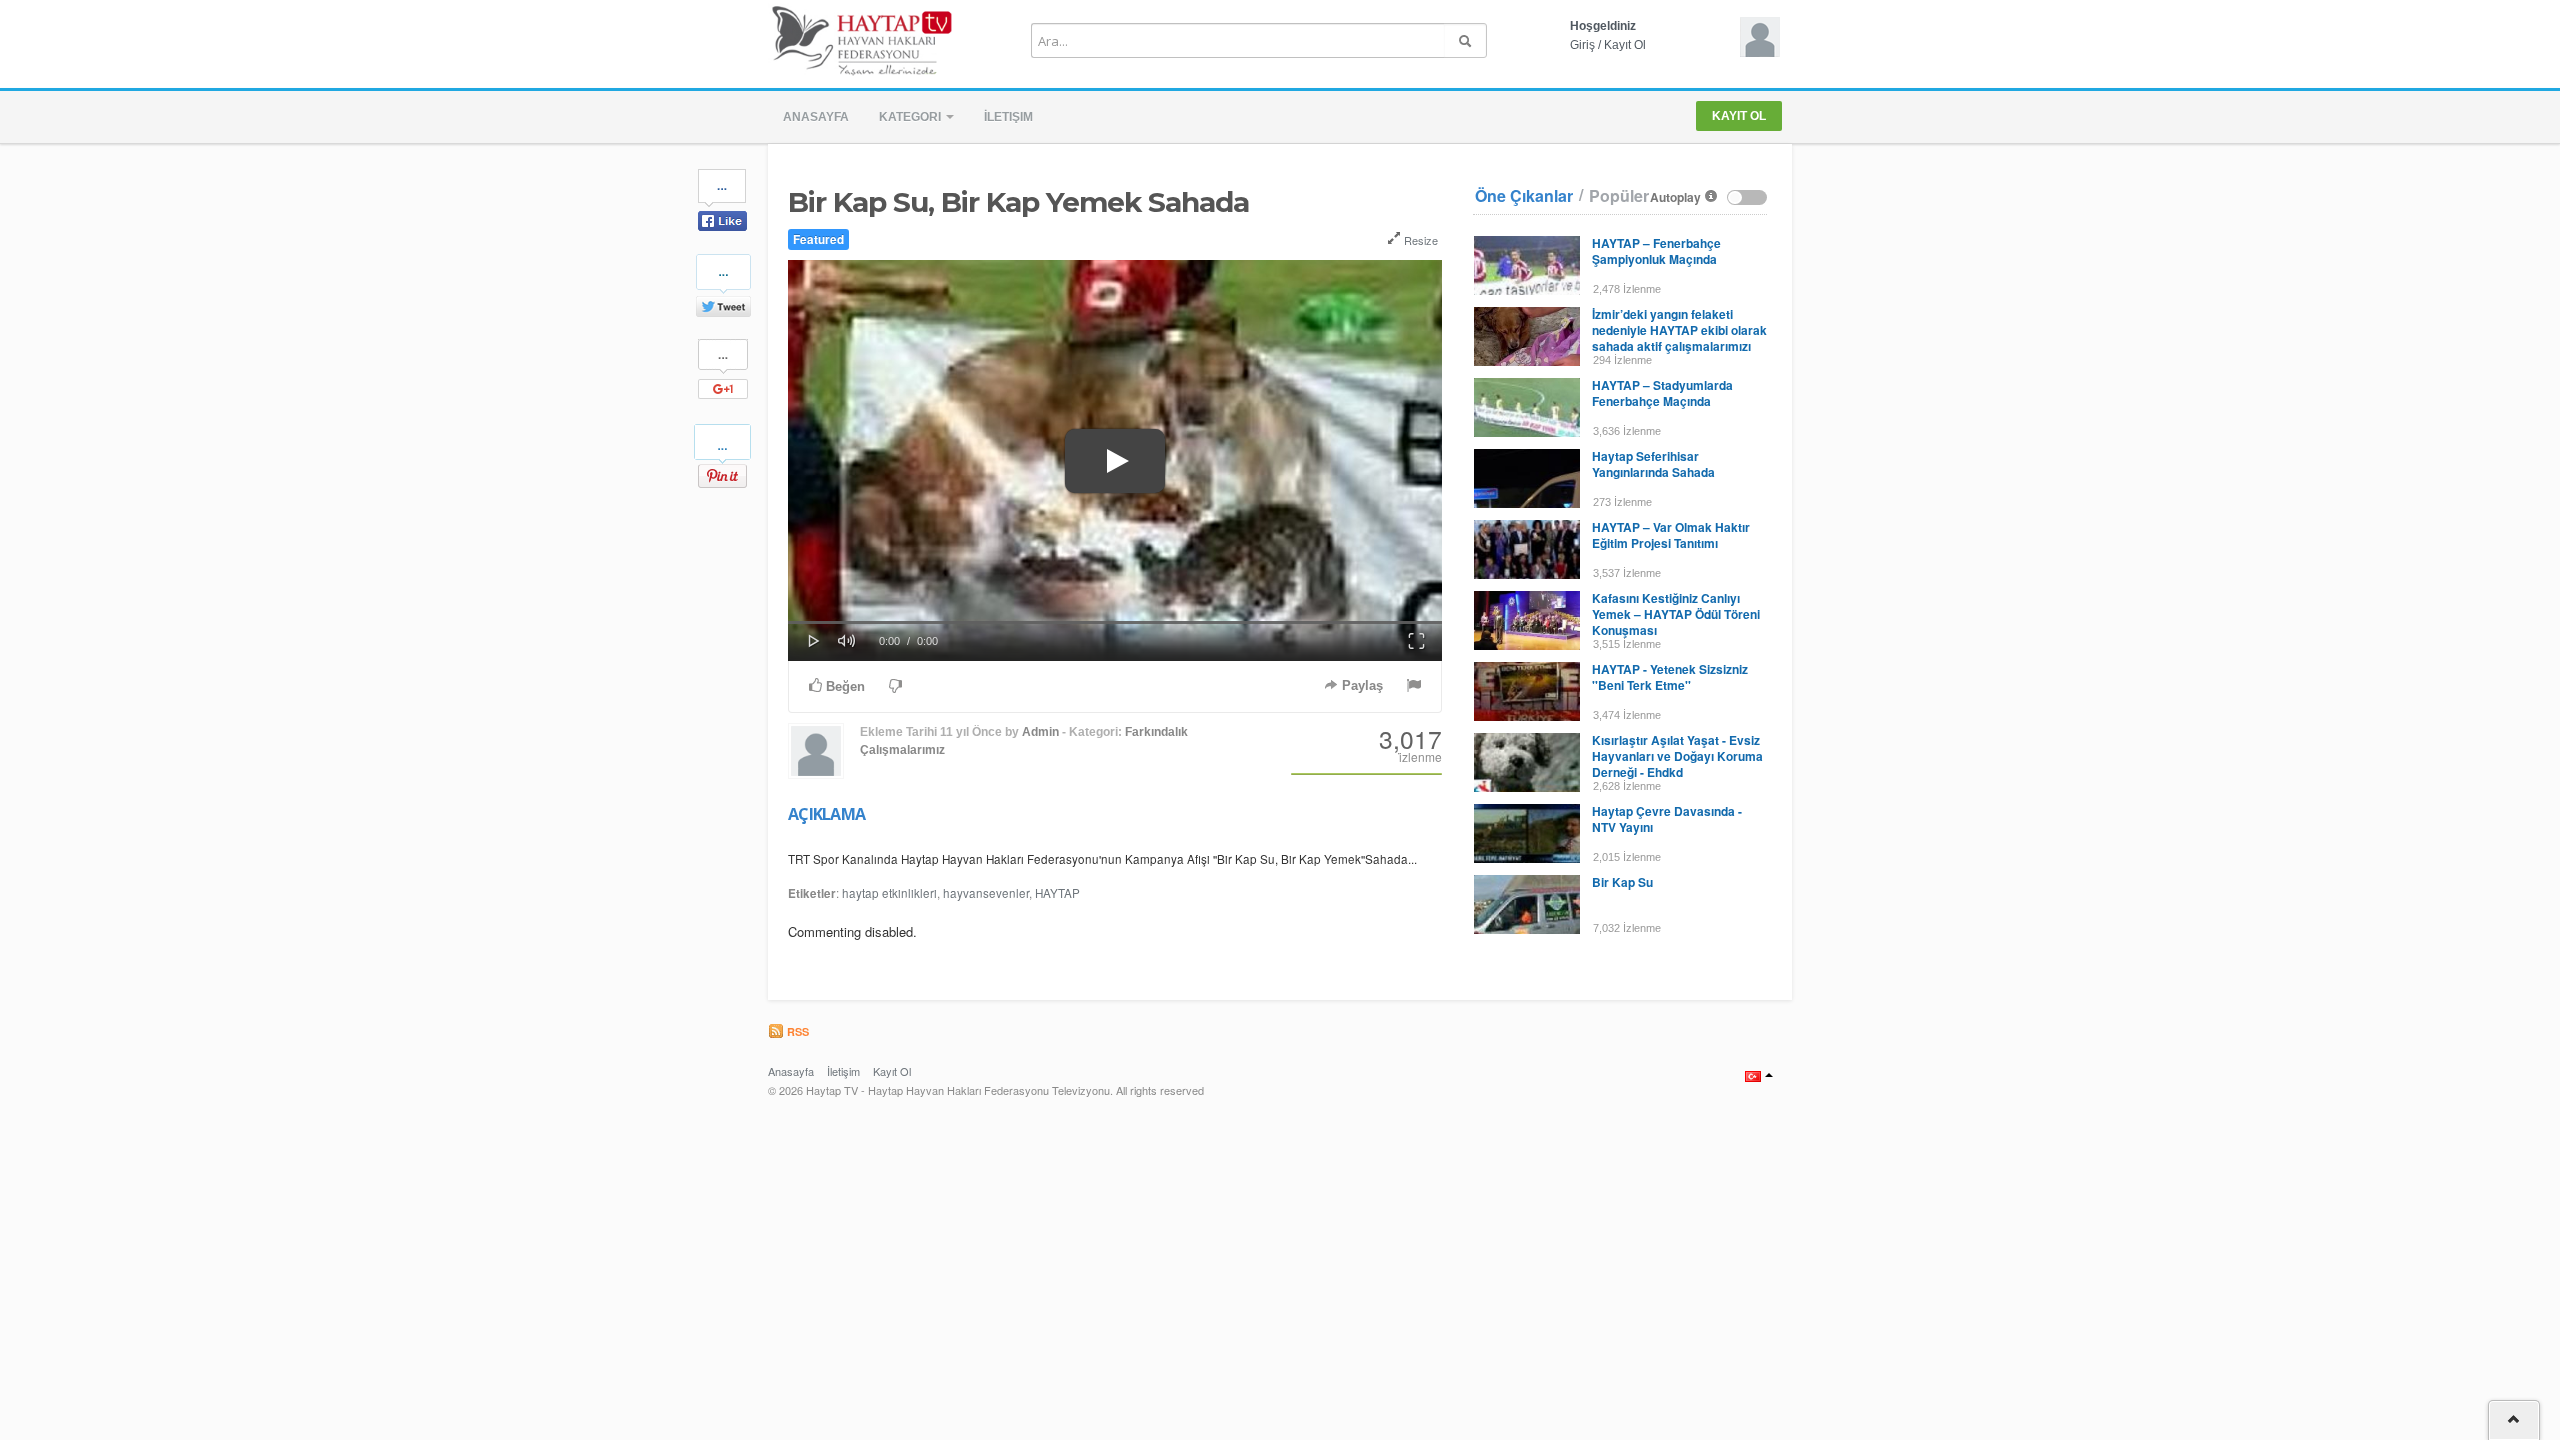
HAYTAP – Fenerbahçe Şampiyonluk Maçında (1656, 251)
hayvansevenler (986, 893)
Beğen (843, 686)
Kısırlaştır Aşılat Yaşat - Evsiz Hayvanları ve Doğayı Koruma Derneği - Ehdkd (1677, 756)
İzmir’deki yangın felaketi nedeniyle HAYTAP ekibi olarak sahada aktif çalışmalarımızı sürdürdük (1679, 338)
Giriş (1582, 45)
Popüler (1619, 196)
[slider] (1115, 622)
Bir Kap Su (1622, 882)
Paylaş (1360, 685)
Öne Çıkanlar (1524, 196)
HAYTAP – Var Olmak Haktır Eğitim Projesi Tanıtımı (1671, 535)
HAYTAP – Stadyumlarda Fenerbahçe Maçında (1662, 393)
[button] (1115, 461)
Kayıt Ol (1625, 45)
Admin (1040, 732)
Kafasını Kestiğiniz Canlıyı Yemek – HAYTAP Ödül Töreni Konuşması (1676, 614)
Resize (1419, 240)
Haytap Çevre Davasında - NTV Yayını (1667, 819)
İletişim (1008, 117)
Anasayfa (816, 117)
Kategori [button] (911, 117)
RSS (796, 1031)
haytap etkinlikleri (889, 893)
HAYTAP (1057, 893)
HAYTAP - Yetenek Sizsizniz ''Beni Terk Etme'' (1670, 677)
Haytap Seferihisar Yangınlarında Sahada (1653, 464)
